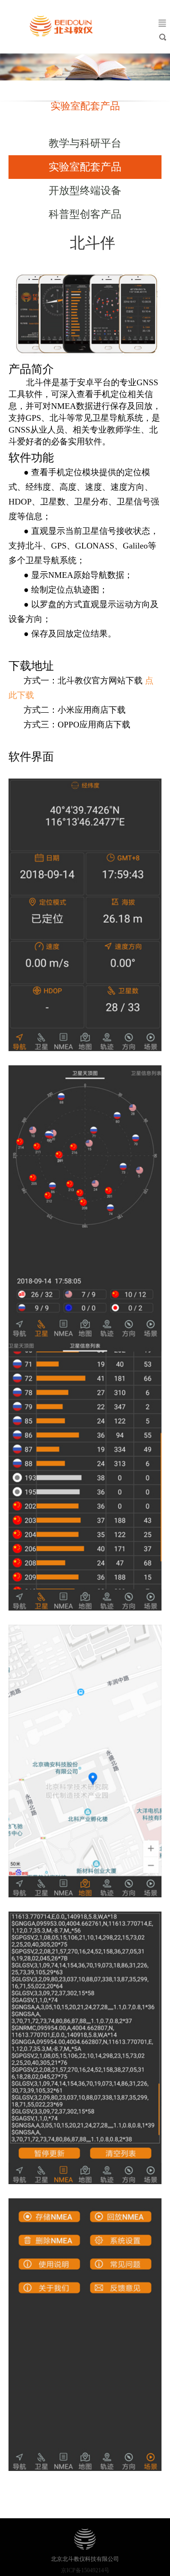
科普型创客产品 (85, 214)
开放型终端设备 (85, 190)
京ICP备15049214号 (85, 2570)
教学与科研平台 (85, 143)
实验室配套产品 (85, 167)
